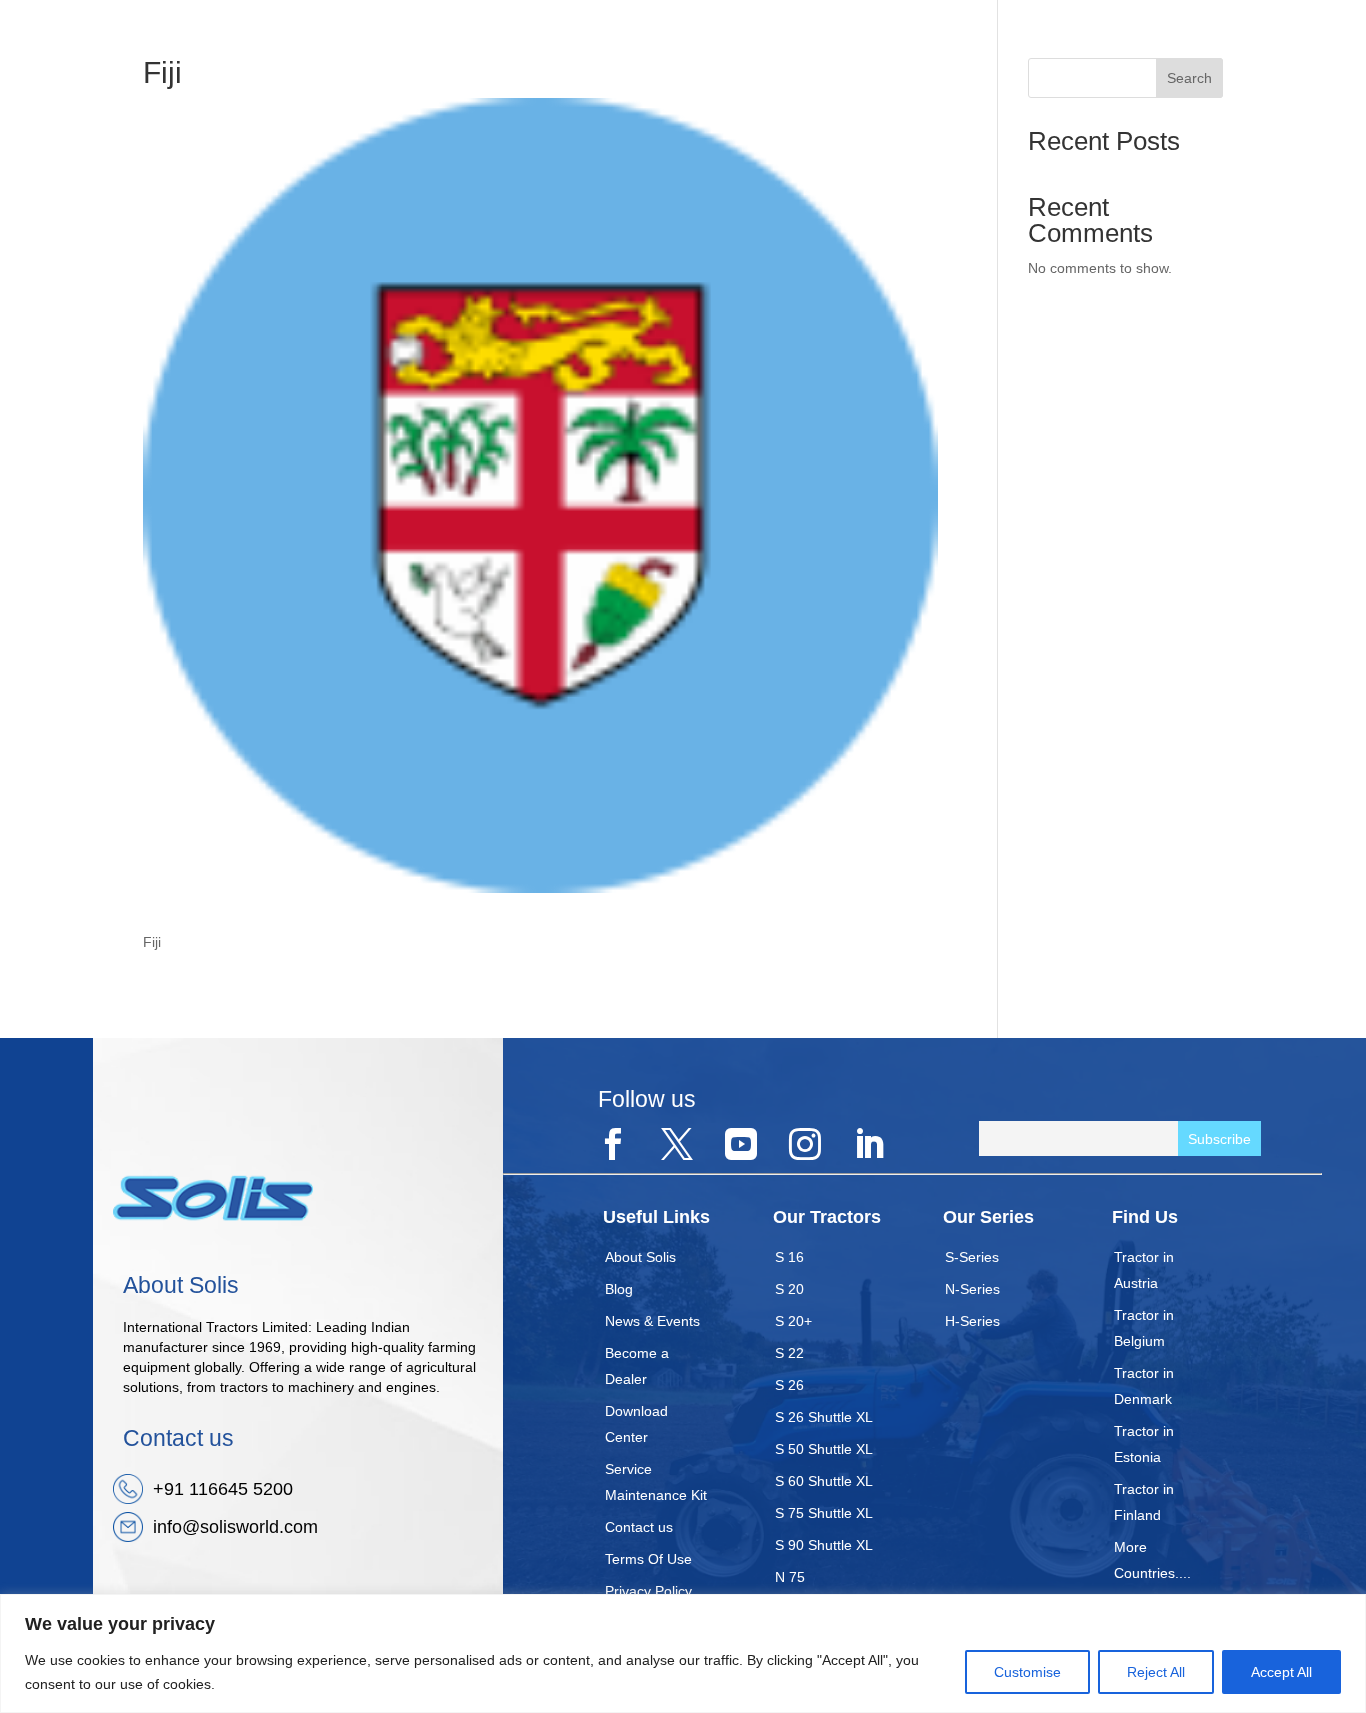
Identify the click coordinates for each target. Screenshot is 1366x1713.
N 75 (790, 1577)
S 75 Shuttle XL (824, 1513)
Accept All (1281, 1672)
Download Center (636, 1424)
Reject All (1156, 1672)
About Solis (640, 1257)
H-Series (972, 1321)
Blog (619, 1289)
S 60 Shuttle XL (824, 1481)
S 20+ (793, 1321)
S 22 (789, 1353)
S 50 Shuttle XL (824, 1449)
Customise (1027, 1672)
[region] (683, 1653)
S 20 (789, 1289)
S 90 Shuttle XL (824, 1545)
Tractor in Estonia (1144, 1444)
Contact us (639, 1527)
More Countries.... (1152, 1560)
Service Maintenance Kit (656, 1482)
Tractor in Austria (1144, 1270)
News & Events (652, 1321)
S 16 (789, 1257)
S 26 (789, 1385)
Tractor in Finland (1144, 1502)
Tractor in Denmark (1144, 1386)
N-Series (972, 1289)
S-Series (972, 1257)
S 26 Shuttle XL (824, 1417)
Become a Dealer (637, 1366)
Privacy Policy (648, 1591)
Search (1189, 78)
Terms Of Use (648, 1559)
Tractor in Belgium (1144, 1328)
